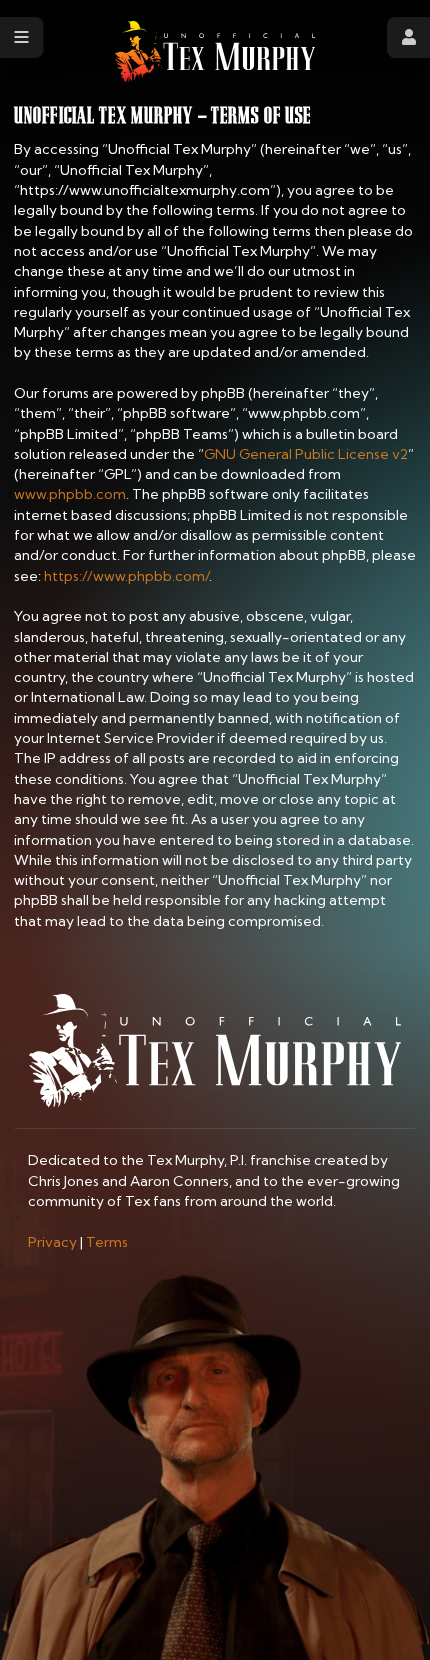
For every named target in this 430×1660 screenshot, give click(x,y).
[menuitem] (52, 1242)
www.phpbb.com (70, 494)
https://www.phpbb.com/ (126, 576)
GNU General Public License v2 (306, 454)
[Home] (215, 51)
